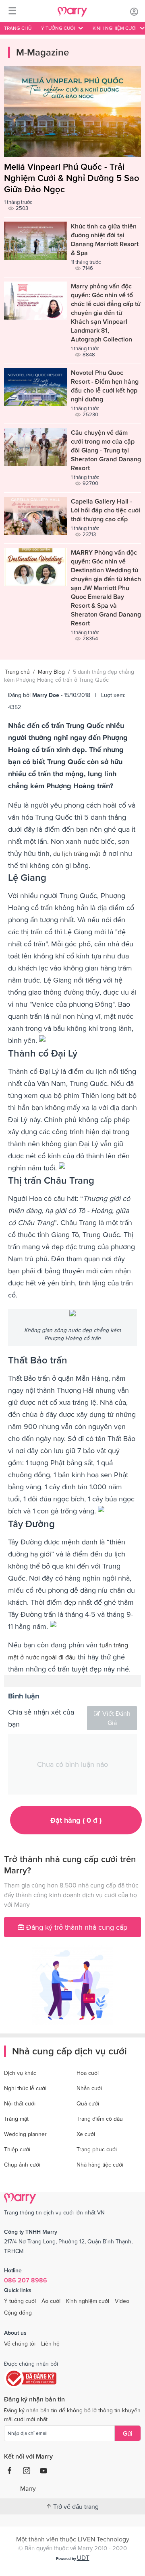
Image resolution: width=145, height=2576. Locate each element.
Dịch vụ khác (20, 2073)
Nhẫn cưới (89, 2088)
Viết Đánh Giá (116, 1718)
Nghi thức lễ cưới (25, 2088)
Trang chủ (18, 28)
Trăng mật (16, 2119)
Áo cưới (51, 2301)
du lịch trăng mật (77, 853)
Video (122, 2301)
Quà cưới (88, 2103)
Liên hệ (50, 2344)
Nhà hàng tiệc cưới (100, 2165)
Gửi (128, 2433)
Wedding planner (25, 2134)
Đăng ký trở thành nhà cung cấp (76, 1927)
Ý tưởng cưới (20, 2301)
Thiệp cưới (17, 2149)
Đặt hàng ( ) (76, 1820)
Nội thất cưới (20, 2103)
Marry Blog (51, 672)
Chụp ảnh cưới (22, 2165)
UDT (83, 2557)
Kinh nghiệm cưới (88, 2301)
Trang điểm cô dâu (100, 2119)
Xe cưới (86, 2134)
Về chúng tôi (20, 2344)
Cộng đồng (18, 2313)
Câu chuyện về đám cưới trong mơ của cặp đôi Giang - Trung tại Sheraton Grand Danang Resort (106, 450)
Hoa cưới (88, 2073)
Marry (28, 2488)
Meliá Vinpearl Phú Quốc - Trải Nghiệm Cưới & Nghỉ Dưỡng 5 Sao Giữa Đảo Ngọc (72, 178)
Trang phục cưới (97, 2149)
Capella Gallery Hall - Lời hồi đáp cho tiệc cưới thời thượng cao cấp (106, 510)
